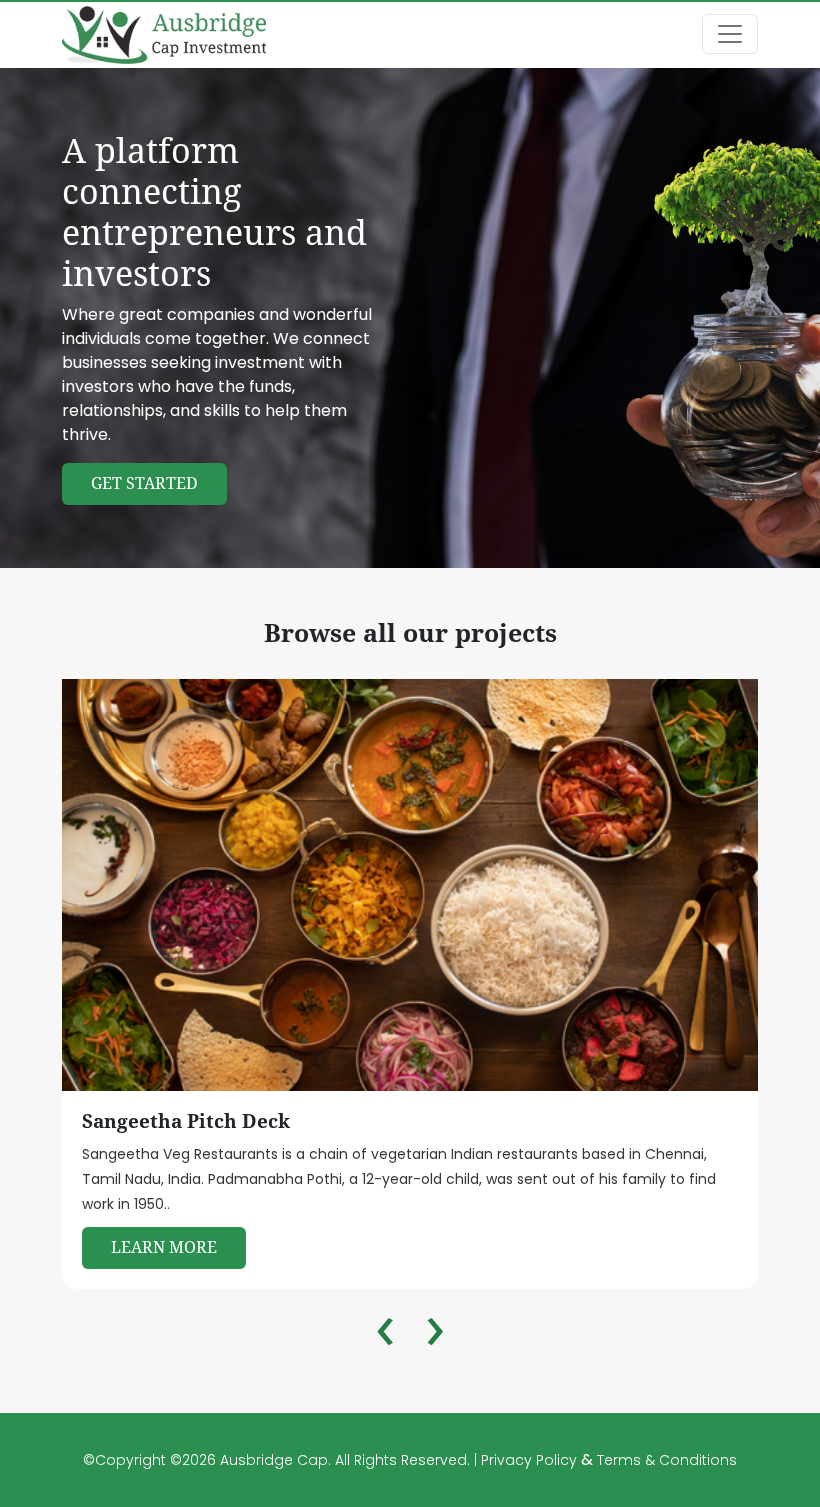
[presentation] (385, 1335)
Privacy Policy (531, 1460)
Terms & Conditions (667, 1460)
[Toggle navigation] (730, 34)
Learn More (164, 1247)
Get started (144, 483)
